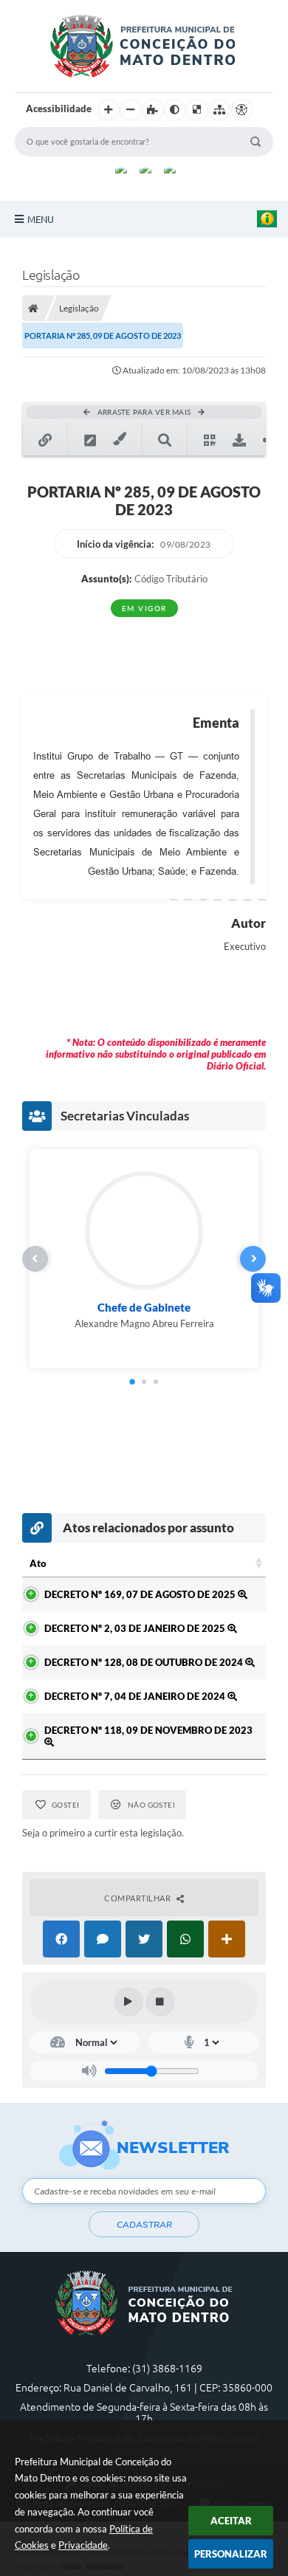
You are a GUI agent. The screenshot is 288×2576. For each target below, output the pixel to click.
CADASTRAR (144, 2225)
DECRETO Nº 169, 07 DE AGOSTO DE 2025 (141, 1594)
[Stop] (160, 2002)
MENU (41, 219)
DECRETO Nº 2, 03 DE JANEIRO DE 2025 (136, 1628)
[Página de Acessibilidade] (241, 110)
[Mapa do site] (219, 110)
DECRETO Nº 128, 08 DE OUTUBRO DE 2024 (145, 1662)
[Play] (128, 2002)
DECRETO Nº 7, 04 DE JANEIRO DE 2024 (136, 1696)
